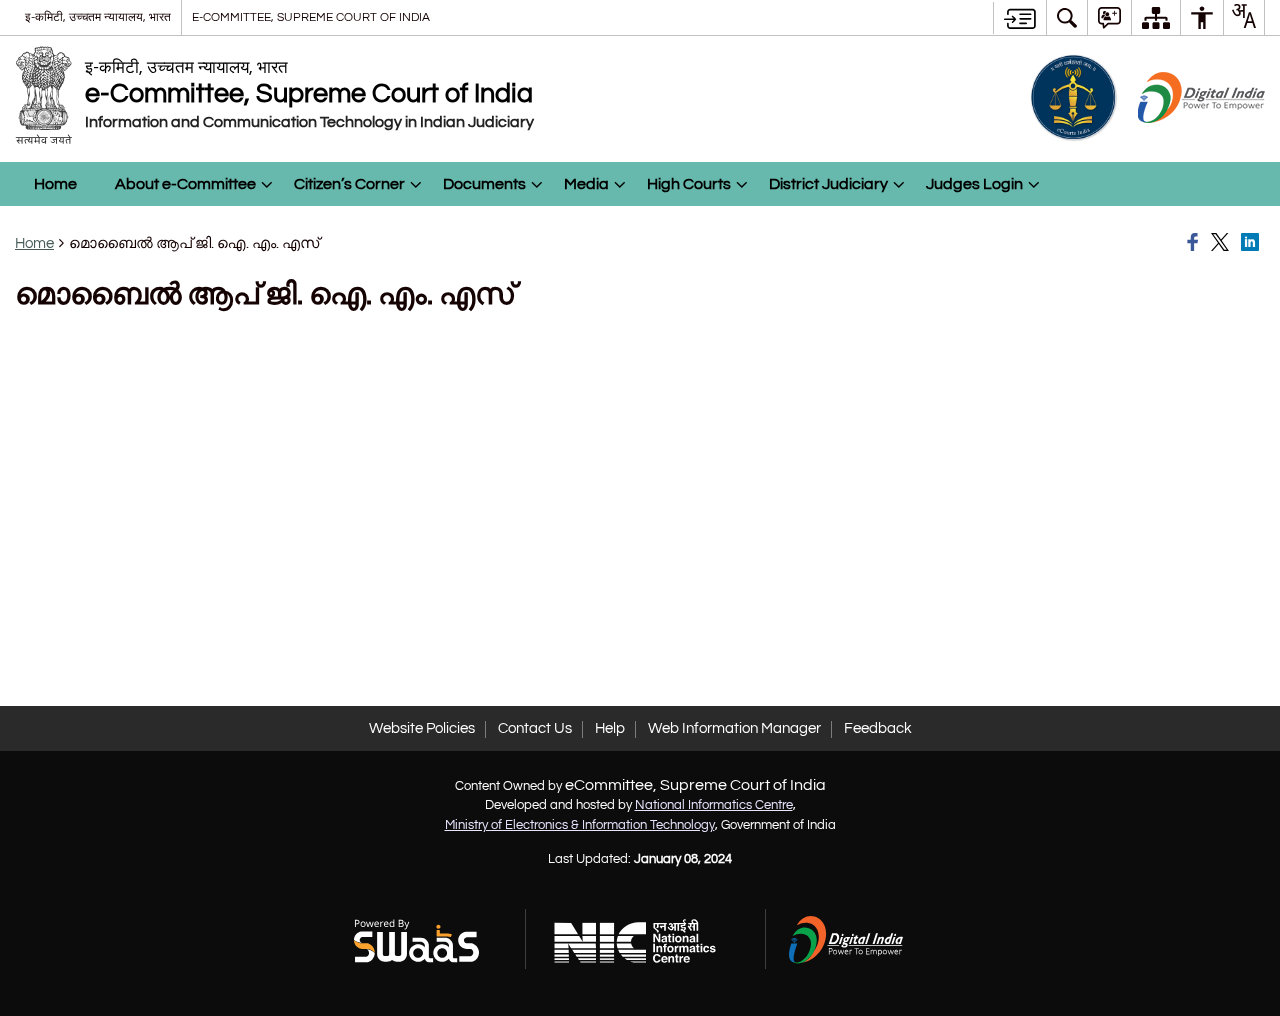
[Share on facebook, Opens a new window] (1196, 243)
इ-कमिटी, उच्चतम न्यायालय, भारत (98, 17)
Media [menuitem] (586, 184)
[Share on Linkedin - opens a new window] (1253, 243)
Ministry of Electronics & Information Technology (580, 825)
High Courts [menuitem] (689, 184)
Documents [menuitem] (484, 184)
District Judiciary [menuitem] (828, 184)
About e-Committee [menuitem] (185, 184)
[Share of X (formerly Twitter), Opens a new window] (1223, 243)
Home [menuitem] (55, 184)
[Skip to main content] (1019, 18)
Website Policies (422, 728)
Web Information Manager (734, 728)
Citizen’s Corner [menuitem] (349, 184)
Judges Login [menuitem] (974, 184)
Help (610, 728)
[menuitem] (1067, 17)
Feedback (878, 728)
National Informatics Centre (714, 805)
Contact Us (535, 728)
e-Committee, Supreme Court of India (311, 17)
